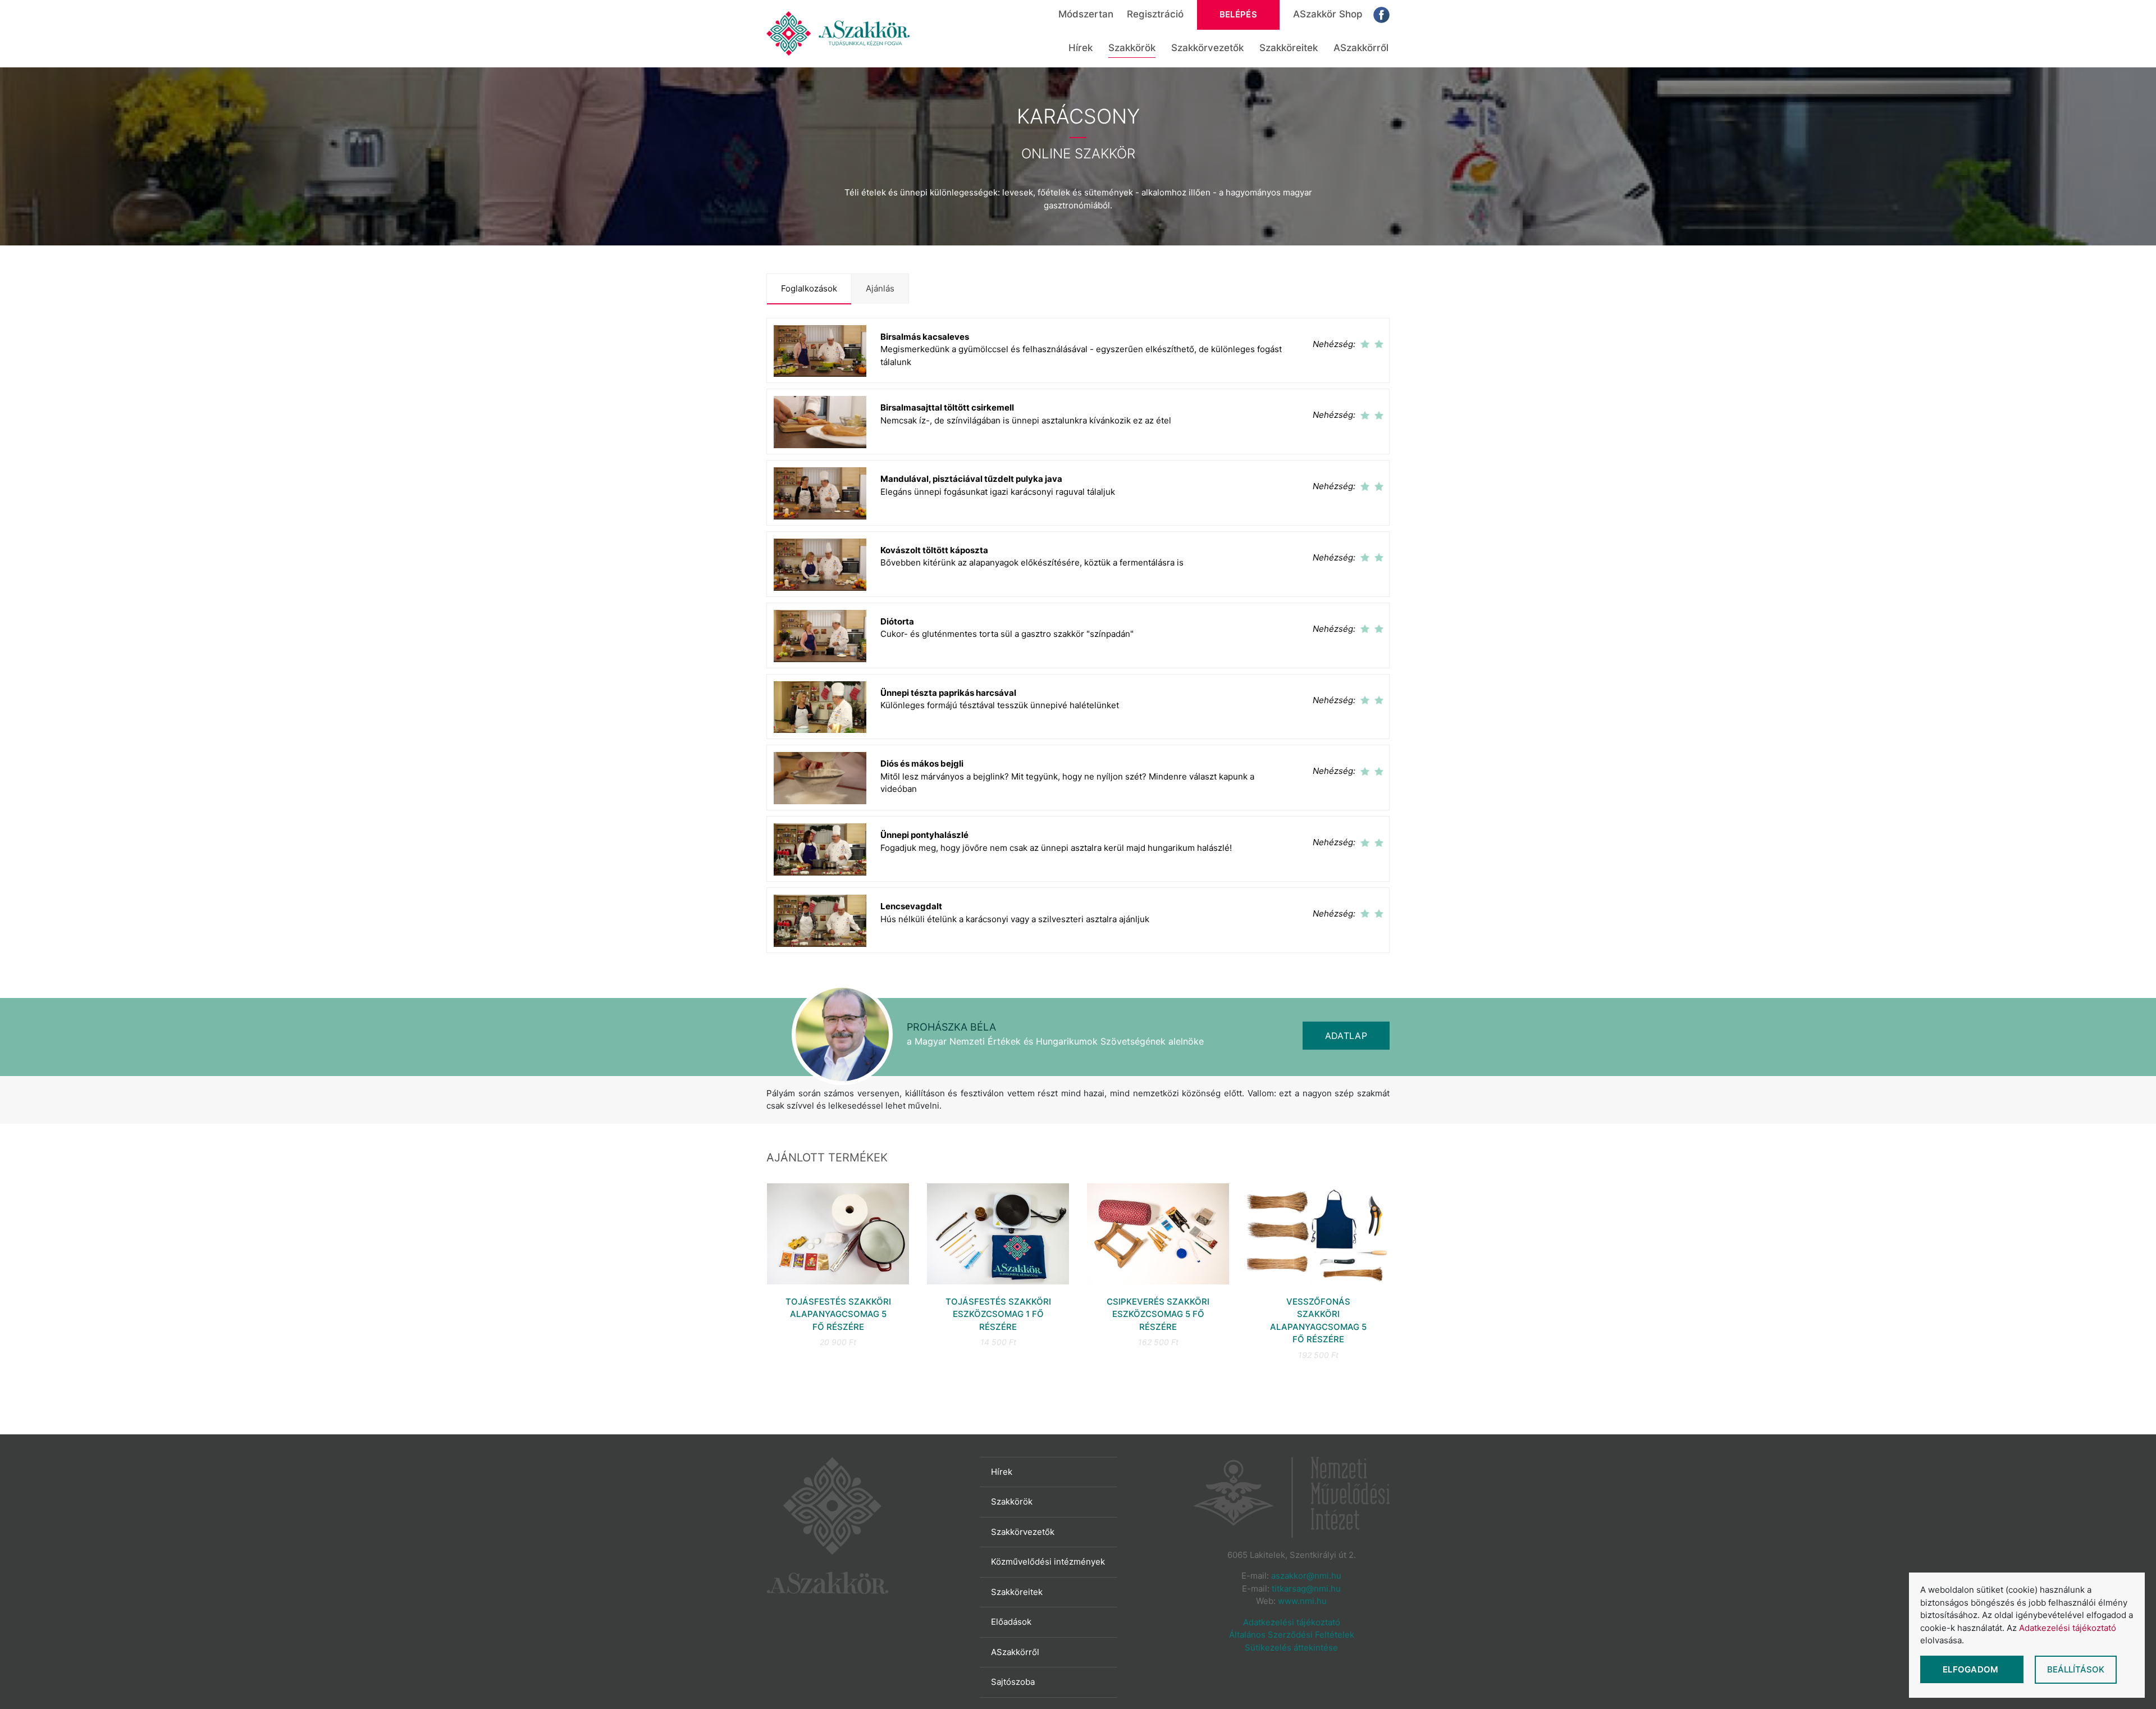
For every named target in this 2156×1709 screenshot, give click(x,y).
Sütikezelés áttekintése (1291, 1648)
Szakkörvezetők (1207, 48)
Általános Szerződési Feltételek (1292, 1635)
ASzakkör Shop (1328, 14)
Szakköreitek (1289, 48)
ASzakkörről (1361, 48)
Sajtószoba (1013, 1682)
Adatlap (1346, 1036)
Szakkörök (1132, 48)
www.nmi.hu (1302, 1601)
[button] (1078, 351)
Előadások (1011, 1622)
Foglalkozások (809, 288)
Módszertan (1086, 14)
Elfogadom (1972, 1669)
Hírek (1081, 48)
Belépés (1238, 14)
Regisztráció (1155, 14)
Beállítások (2076, 1669)
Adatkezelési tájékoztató (1292, 1622)
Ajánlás (880, 288)
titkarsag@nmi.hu (1306, 1589)
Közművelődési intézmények (1048, 1562)
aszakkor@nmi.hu (1306, 1576)
